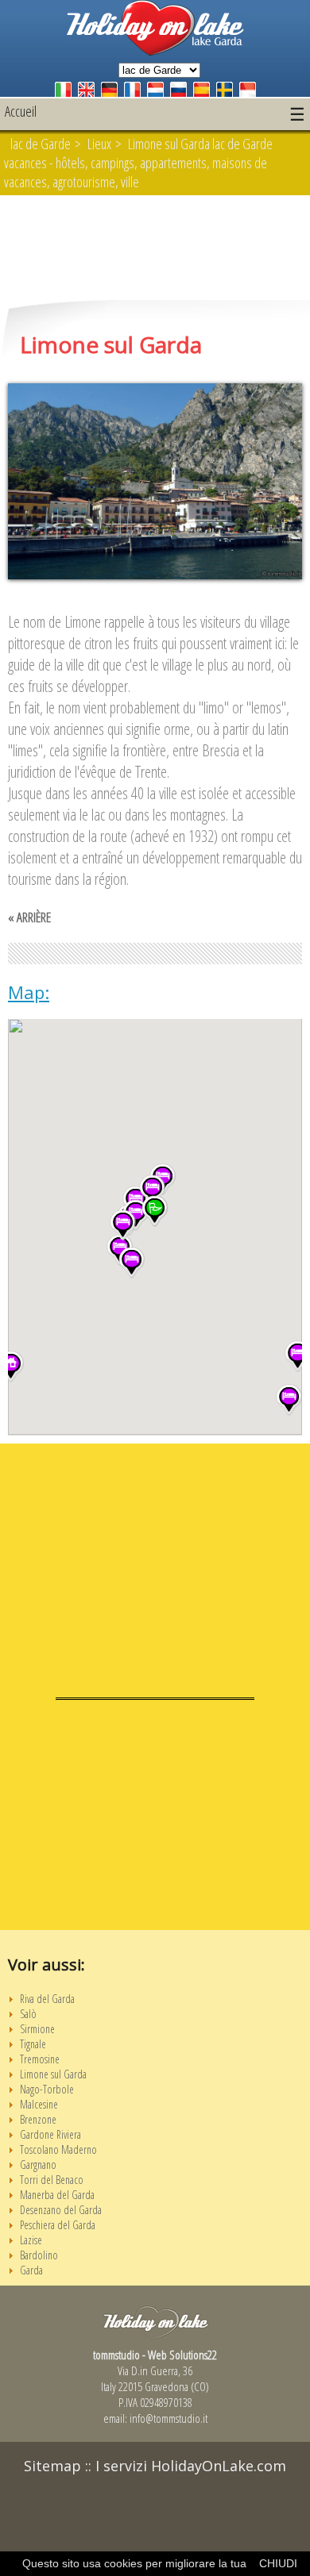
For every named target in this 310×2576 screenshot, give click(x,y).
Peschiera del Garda (58, 2225)
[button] (289, 1400)
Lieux (99, 144)
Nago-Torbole (47, 2089)
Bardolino (39, 2255)
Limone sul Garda (53, 2074)
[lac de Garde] (155, 51)
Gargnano (38, 2165)
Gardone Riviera (50, 2134)
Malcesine (39, 2104)
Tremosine (40, 2059)
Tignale (33, 2044)
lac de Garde (41, 144)
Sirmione (37, 2029)
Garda (31, 2270)
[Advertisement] (155, 249)
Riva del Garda (47, 1999)
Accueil (21, 111)
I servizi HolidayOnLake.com (191, 2466)
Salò (28, 2014)
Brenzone (38, 2119)
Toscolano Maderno (58, 2149)
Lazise (31, 2240)
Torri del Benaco (52, 2180)
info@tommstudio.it (169, 2418)
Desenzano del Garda (61, 2210)
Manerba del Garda (57, 2195)
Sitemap (52, 2466)
